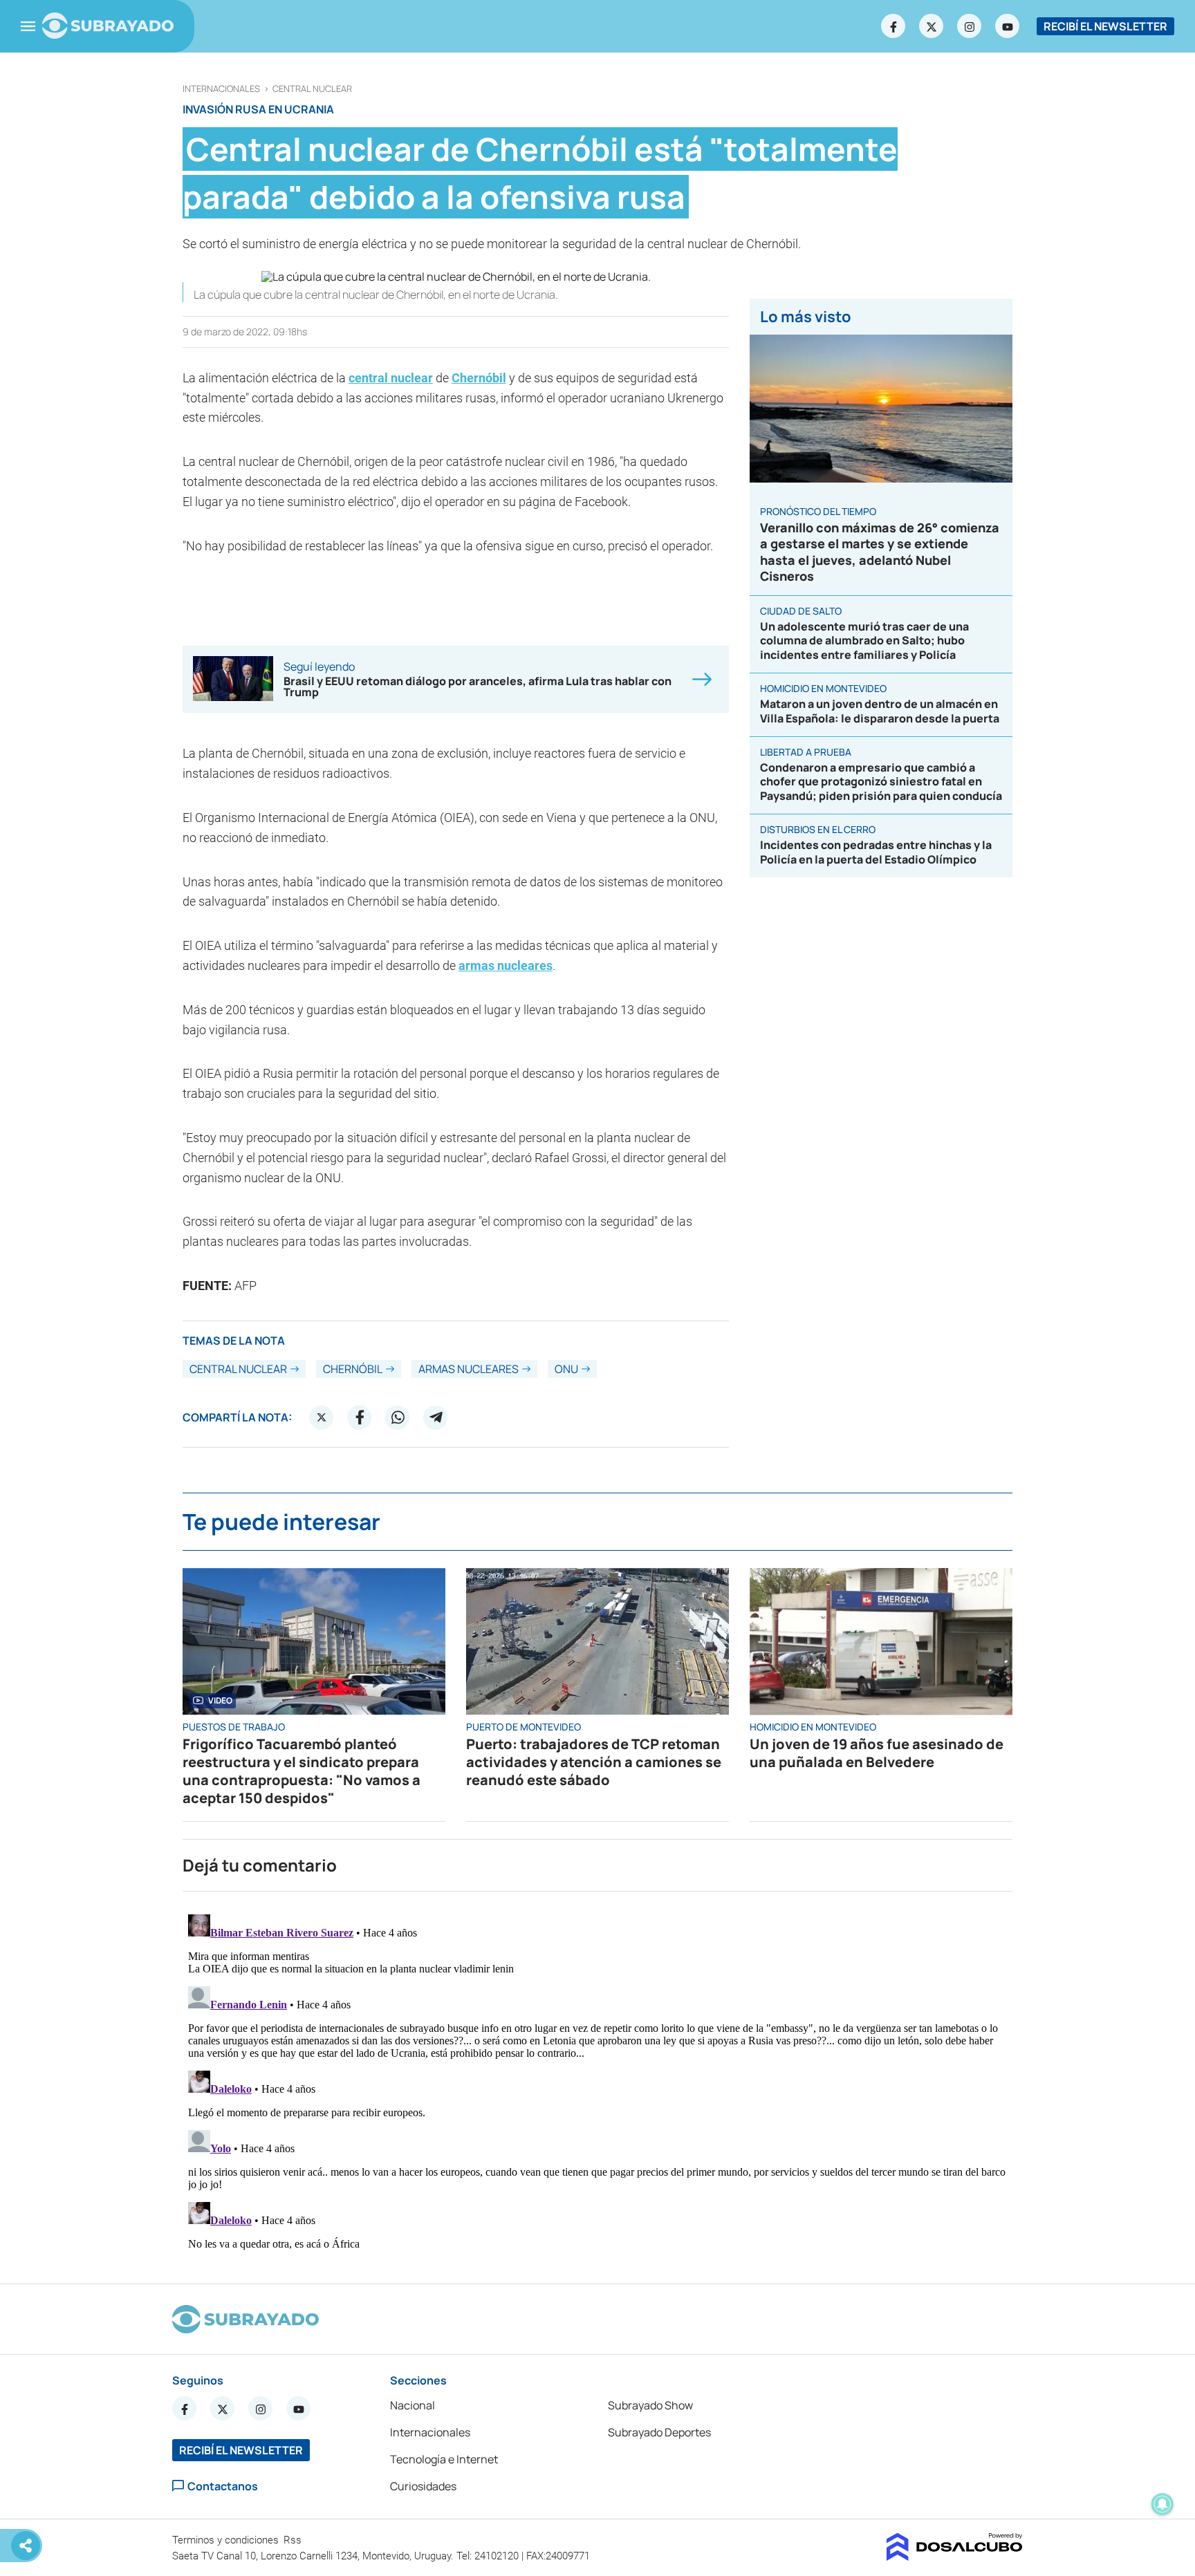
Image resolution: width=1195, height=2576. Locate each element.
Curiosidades (423, 2486)
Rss (294, 2540)
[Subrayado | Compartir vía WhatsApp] (398, 1417)
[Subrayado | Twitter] (932, 26)
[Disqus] (597, 2082)
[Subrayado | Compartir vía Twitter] (322, 1417)
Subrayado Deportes (659, 2432)
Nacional (413, 2405)
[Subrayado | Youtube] (1008, 26)
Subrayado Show (650, 2405)
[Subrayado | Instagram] (970, 26)
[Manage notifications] (1162, 2504)
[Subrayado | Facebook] (893, 26)
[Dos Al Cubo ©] (955, 2557)
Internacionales (221, 89)
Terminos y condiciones (227, 2540)
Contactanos (223, 2486)
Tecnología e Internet (444, 2459)
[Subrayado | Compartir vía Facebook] (360, 1417)
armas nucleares (506, 965)
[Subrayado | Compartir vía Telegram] (436, 1417)
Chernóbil (479, 378)
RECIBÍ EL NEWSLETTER (1105, 26)
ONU (566, 1369)
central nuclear (312, 89)
